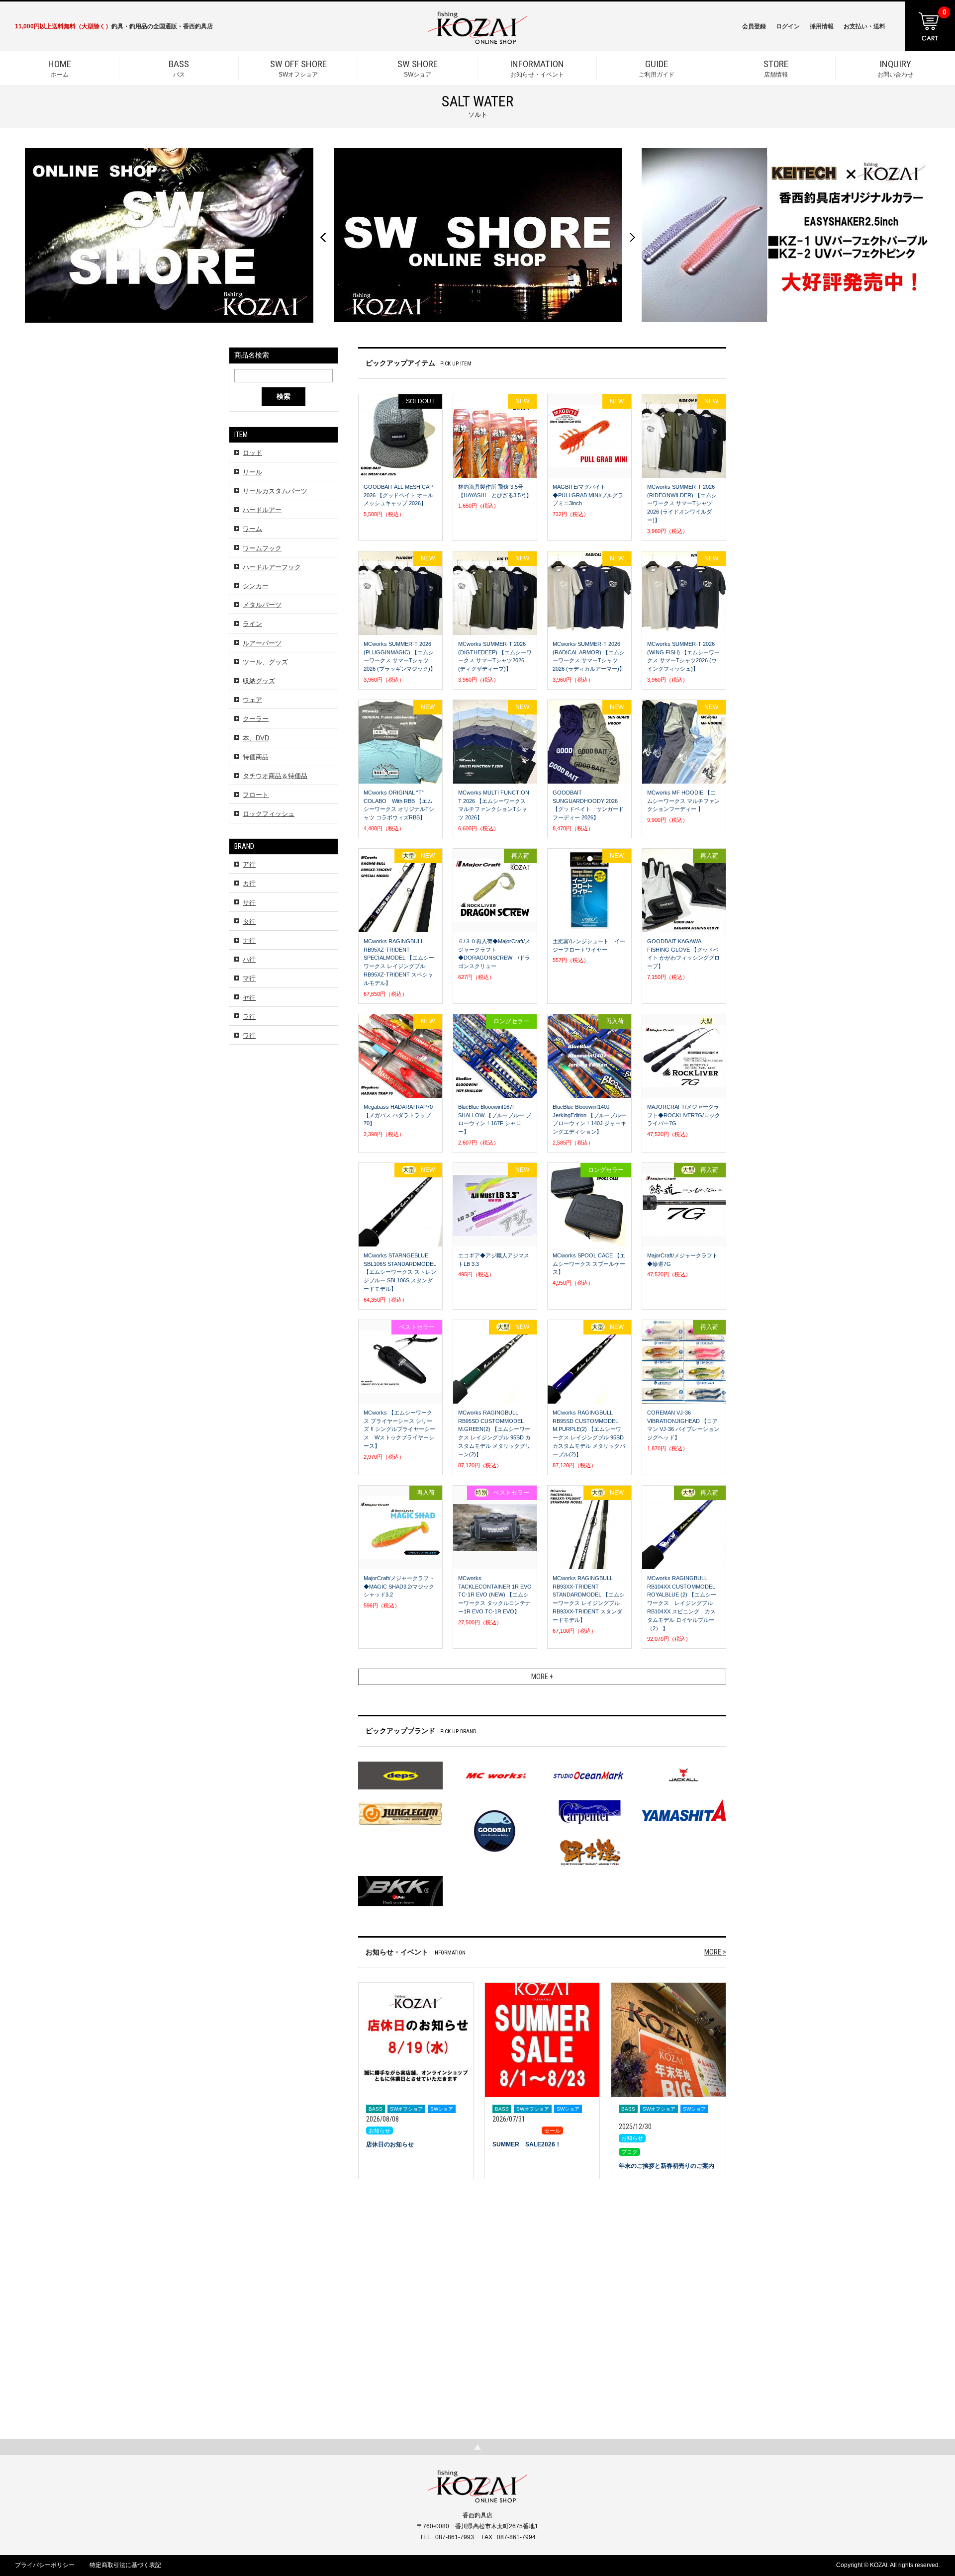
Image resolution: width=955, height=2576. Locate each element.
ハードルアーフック (272, 567)
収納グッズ (259, 681)
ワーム (252, 529)
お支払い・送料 (864, 26)
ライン (252, 624)
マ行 (249, 978)
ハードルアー (262, 510)
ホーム (60, 68)
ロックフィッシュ (269, 814)
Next (632, 237)
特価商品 (256, 757)
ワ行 (249, 1035)
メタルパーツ (262, 605)
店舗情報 (776, 68)
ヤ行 (249, 998)
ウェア (252, 700)
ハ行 (249, 959)
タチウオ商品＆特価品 (275, 776)
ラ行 (249, 1017)
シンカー (256, 586)
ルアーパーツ (262, 643)
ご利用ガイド (657, 68)
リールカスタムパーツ (275, 491)
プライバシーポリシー (45, 2565)
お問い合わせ (895, 68)
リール (252, 472)
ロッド (252, 453)
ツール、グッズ (265, 662)
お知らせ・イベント (537, 68)
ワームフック (262, 548)
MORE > (715, 1952)
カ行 (249, 883)
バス (179, 68)
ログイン (788, 26)
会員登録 (754, 26)
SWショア (418, 68)
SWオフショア (298, 68)
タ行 (249, 922)
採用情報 (822, 26)
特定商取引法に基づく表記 (125, 2565)
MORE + (542, 1677)
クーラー (256, 719)
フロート (256, 795)
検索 (284, 396)
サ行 (249, 903)
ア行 (249, 864)
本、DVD (256, 738)
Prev (323, 237)
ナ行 (249, 940)
